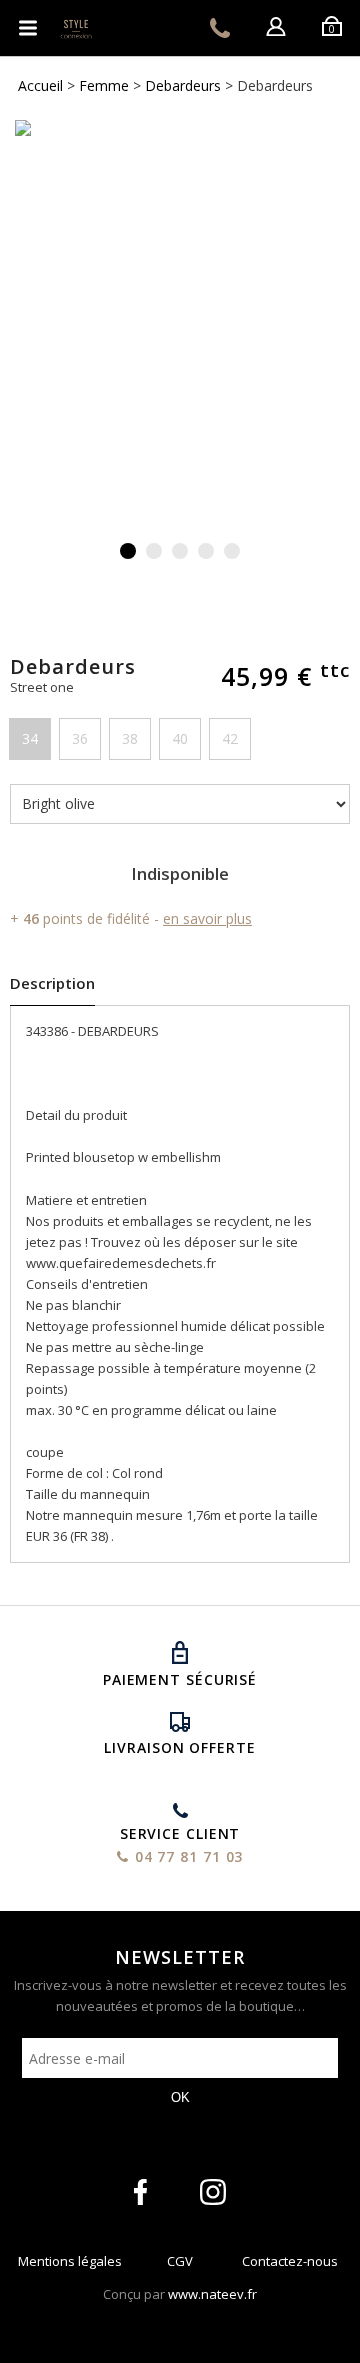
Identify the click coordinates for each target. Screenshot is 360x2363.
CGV (180, 2265)
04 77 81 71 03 (220, 28)
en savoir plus (207, 918)
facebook (140, 2192)
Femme (104, 85)
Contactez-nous (290, 2265)
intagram (213, 2192)
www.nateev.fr (212, 2294)
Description (52, 983)
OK (180, 2097)
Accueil (40, 85)
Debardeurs (183, 85)
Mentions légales (70, 2265)
